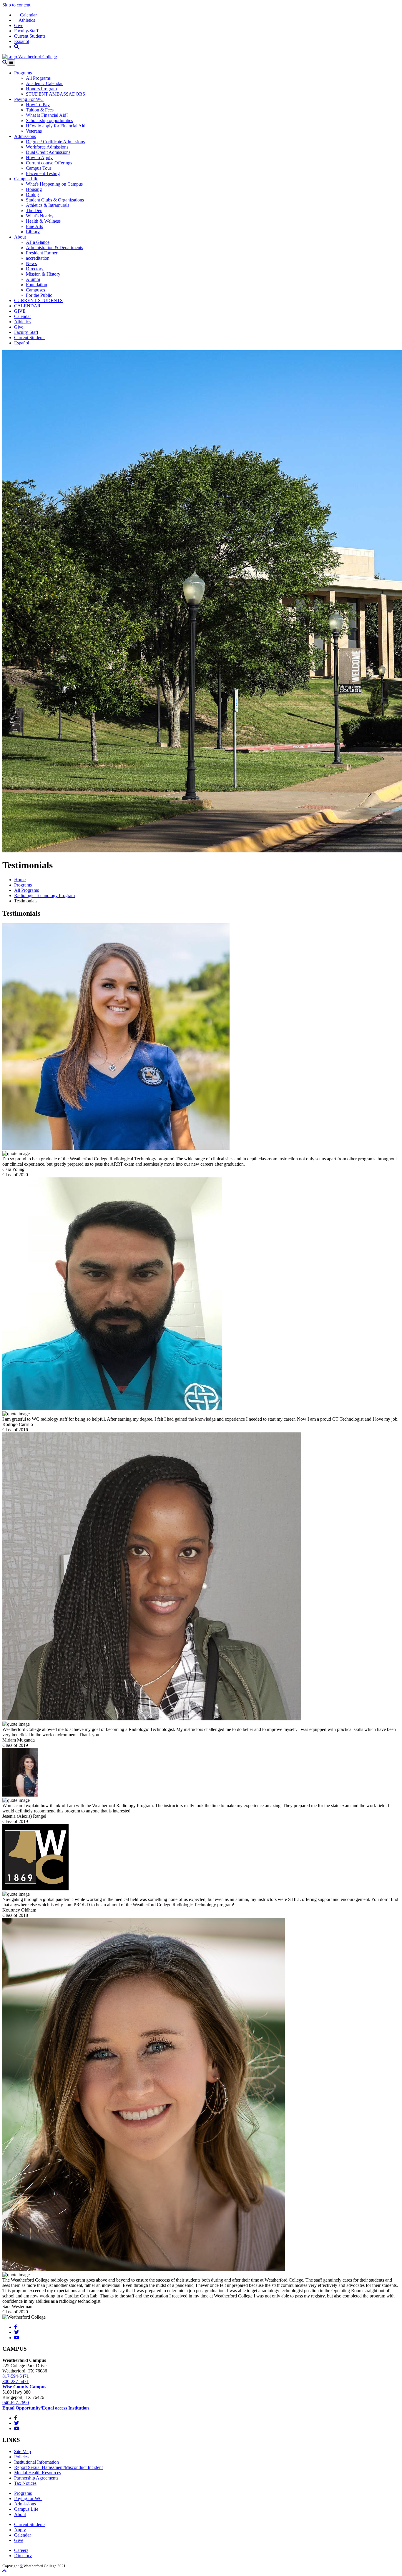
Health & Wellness (43, 221)
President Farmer (42, 253)
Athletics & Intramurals (48, 205)
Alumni (33, 279)
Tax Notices (25, 2483)
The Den (34, 210)
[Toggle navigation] (11, 63)
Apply (20, 2530)
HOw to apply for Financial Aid (56, 126)
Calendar (25, 15)
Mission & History (43, 274)
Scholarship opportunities (49, 120)
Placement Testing (43, 173)
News (31, 263)
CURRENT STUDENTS (38, 300)
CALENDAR (27, 306)
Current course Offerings (49, 163)
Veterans (34, 131)
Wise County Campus (24, 2387)
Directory (35, 269)
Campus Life (26, 179)
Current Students (30, 36)
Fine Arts (34, 226)
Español (22, 41)
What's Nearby (40, 216)
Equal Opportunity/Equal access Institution (46, 2408)
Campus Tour (39, 168)
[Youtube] (17, 2338)
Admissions (25, 136)
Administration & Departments (54, 248)
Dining (32, 195)
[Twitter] (16, 2332)
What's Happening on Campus (54, 184)
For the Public (39, 295)
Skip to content (16, 5)
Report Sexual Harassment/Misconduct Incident (58, 2467)
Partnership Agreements (36, 2478)
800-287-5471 (16, 2381)
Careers (21, 2550)
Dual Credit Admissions (48, 152)
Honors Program (41, 89)
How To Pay (38, 105)
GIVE (20, 311)
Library (33, 232)
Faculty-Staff (26, 31)
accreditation (38, 258)
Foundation (36, 285)
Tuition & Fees (40, 110)
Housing (34, 189)
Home (20, 880)
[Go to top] (4, 2571)
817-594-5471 (16, 2376)
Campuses (35, 290)
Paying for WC (28, 2498)
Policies (21, 2457)
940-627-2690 (16, 2403)
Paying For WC (29, 99)
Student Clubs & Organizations (55, 200)
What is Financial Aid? (47, 115)
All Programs (38, 78)
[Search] (16, 47)
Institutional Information (36, 2462)
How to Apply (39, 158)
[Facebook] (16, 2327)
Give (19, 25)
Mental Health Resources (38, 2473)
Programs (23, 73)
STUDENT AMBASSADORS (55, 94)
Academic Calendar (44, 83)
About (20, 237)
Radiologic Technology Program (44, 895)
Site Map (23, 2451)
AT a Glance (38, 242)
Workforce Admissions (47, 147)
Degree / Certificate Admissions (55, 142)
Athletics (25, 20)
